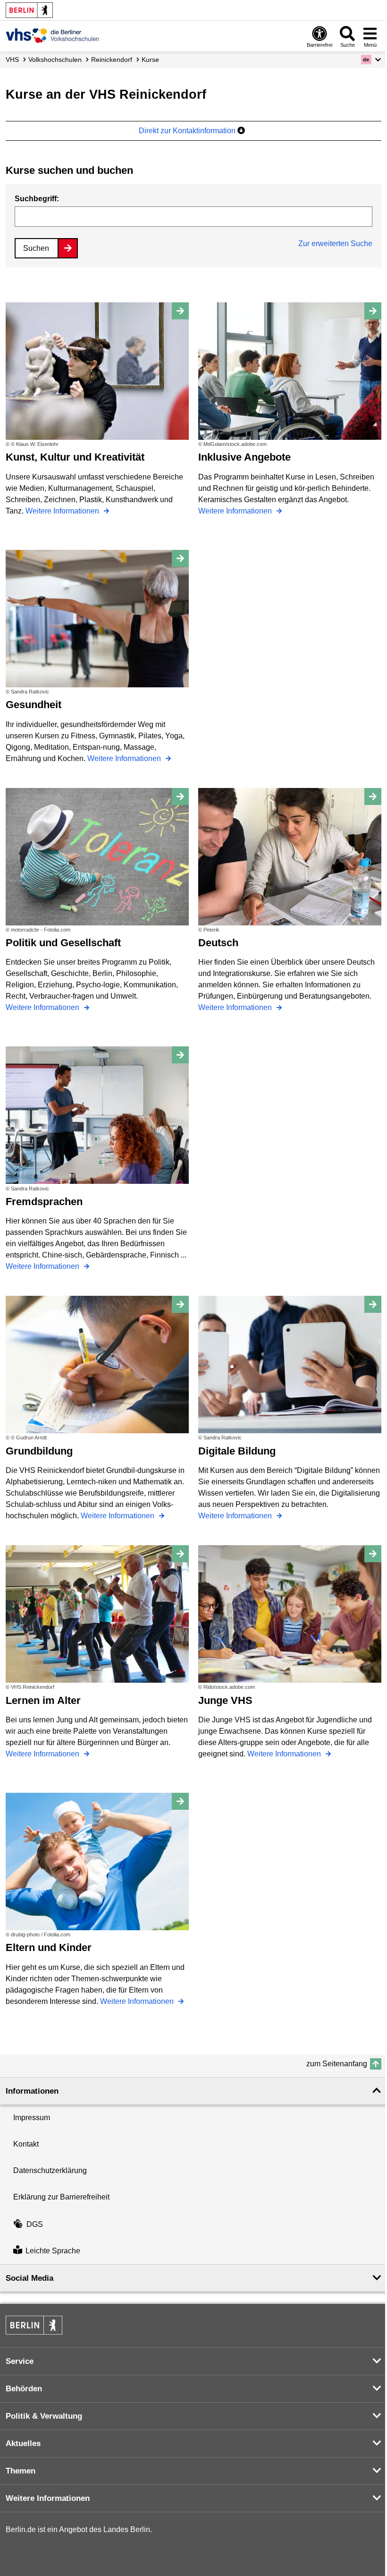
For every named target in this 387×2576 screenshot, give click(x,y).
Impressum (32, 2118)
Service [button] (20, 2361)
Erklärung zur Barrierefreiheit (61, 2197)
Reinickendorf (112, 60)
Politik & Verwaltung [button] (44, 2416)
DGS (35, 2224)
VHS (12, 60)
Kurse (150, 60)
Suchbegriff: (37, 199)
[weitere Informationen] (53, 35)
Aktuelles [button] (23, 2443)
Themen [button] (21, 2471)
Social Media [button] (29, 2278)
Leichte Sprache (53, 2251)
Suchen (36, 248)
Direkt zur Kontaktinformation (188, 131)
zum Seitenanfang (337, 2064)
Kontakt (26, 2144)
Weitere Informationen (63, 511)
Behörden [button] (24, 2389)
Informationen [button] (32, 2091)
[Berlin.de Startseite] (29, 10)
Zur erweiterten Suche (335, 244)
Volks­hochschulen (55, 60)
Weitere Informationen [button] (48, 2498)
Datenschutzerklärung (50, 2170)
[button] (371, 60)
